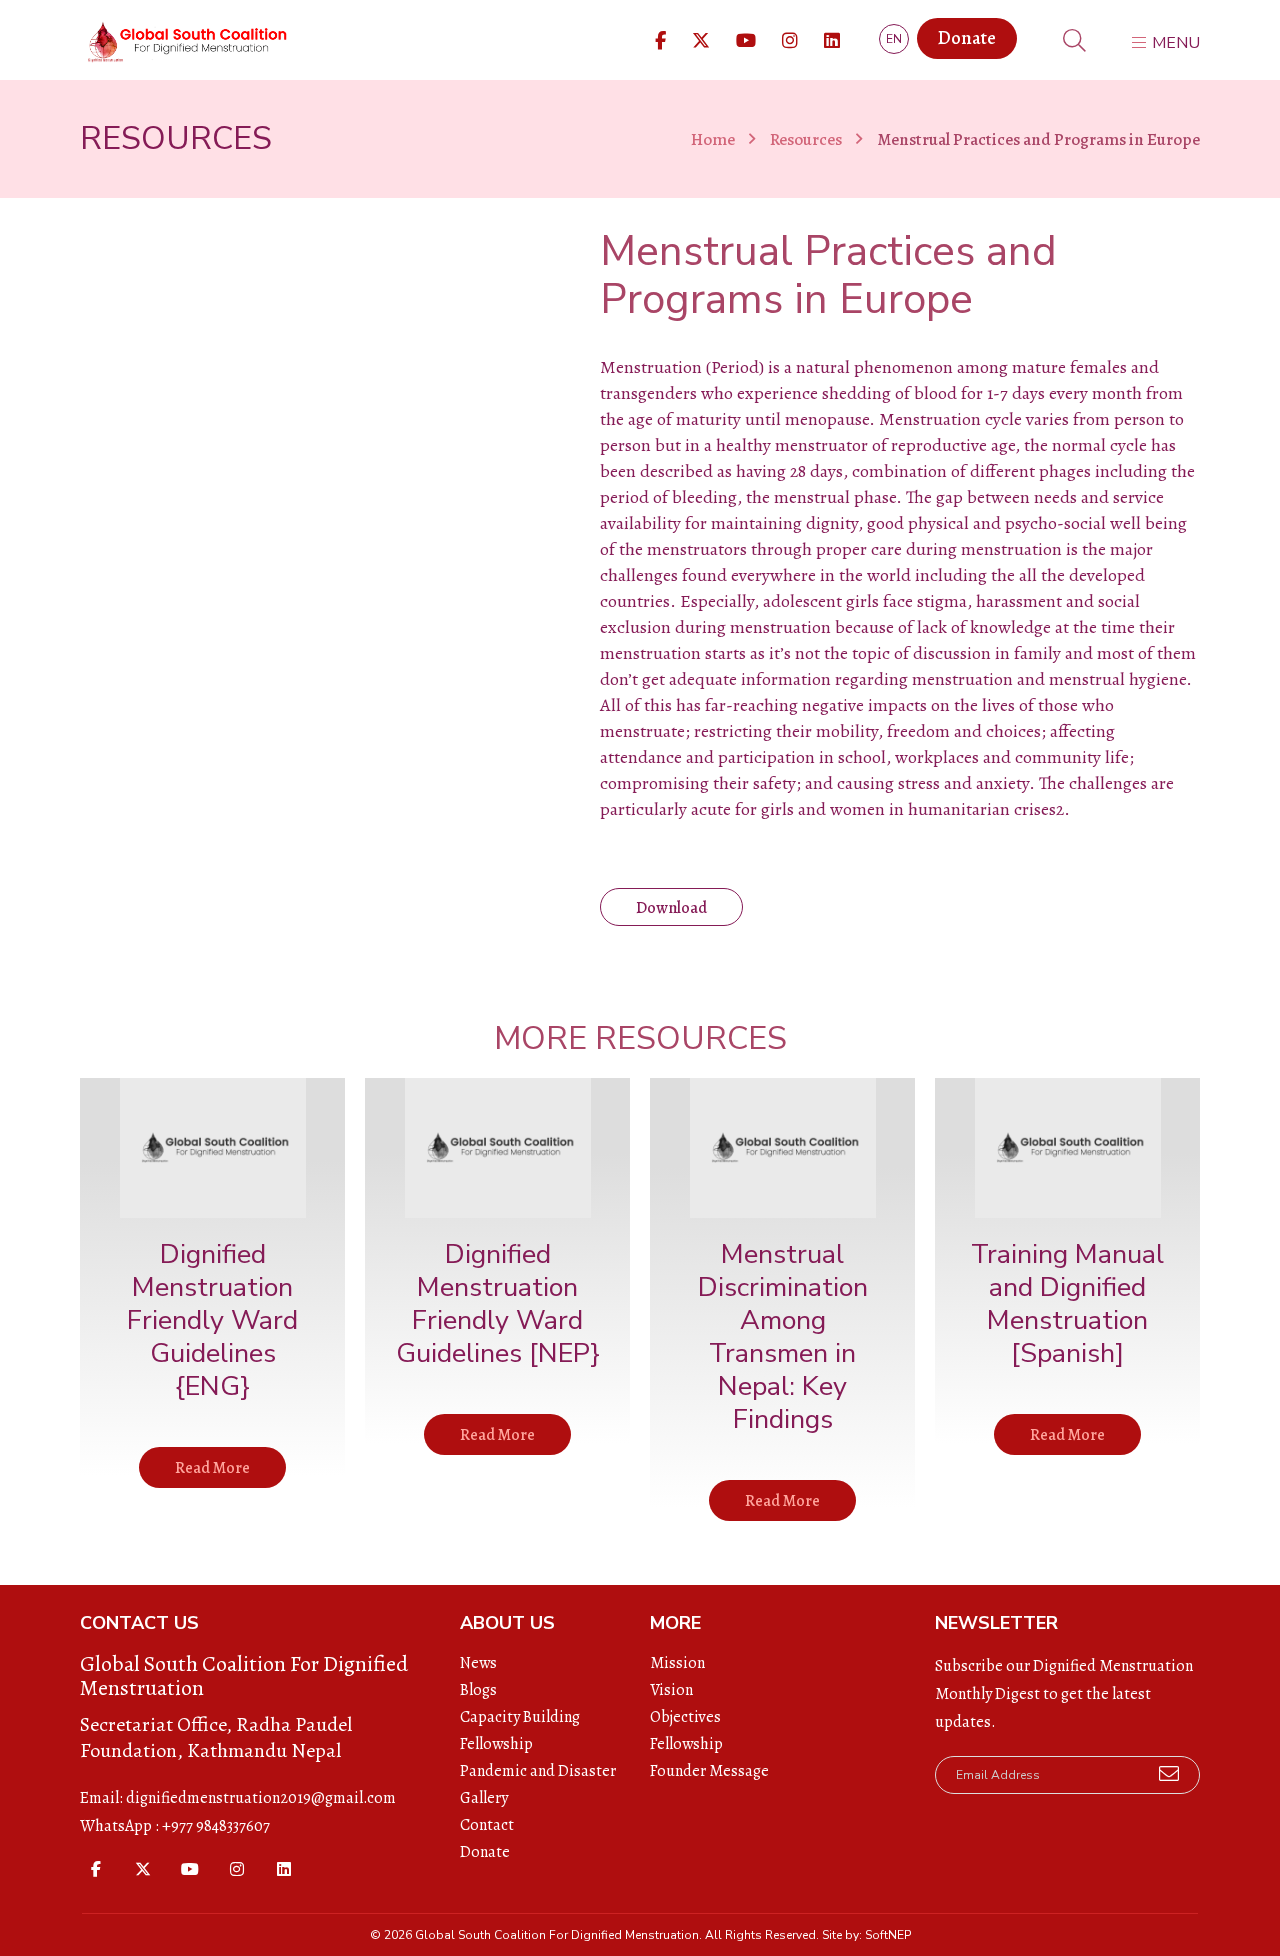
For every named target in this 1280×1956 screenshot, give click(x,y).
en (894, 39)
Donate (967, 38)
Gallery (484, 1798)
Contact (487, 1825)
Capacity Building (520, 1717)
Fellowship (496, 1744)
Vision (671, 1690)
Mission (677, 1663)
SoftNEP (888, 1935)
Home (713, 139)
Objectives (685, 1717)
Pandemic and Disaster (538, 1771)
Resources (806, 139)
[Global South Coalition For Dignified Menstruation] (184, 42)
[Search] (1074, 43)
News (478, 1663)
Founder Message (709, 1771)
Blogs (478, 1690)
